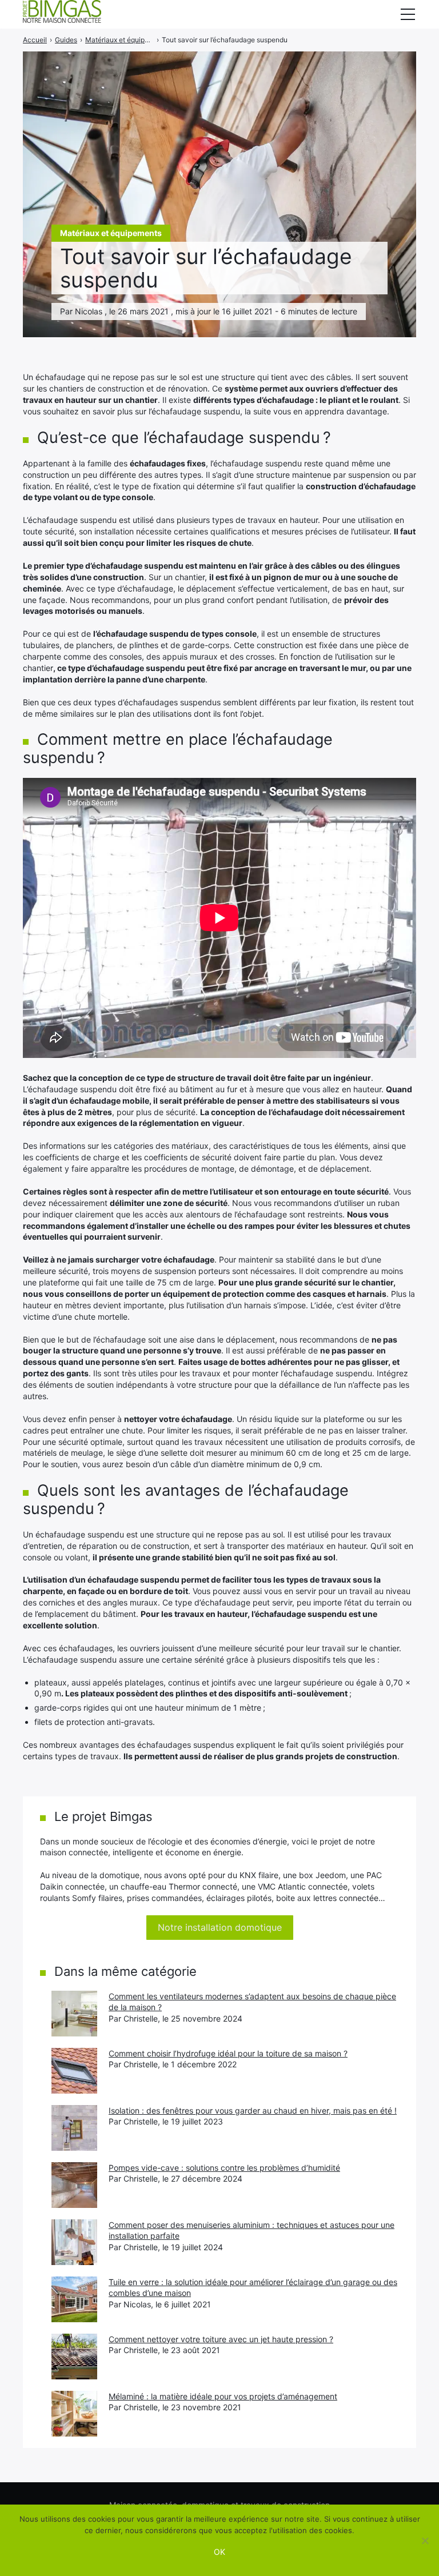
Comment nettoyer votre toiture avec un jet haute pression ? (221, 2339)
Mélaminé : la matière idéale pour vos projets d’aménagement (223, 2396)
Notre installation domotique (220, 1927)
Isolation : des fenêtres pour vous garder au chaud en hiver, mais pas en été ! (253, 2110)
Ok (219, 2552)
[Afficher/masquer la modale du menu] (408, 14)
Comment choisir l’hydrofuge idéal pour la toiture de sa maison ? (228, 2053)
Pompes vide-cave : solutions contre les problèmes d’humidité (224, 2168)
